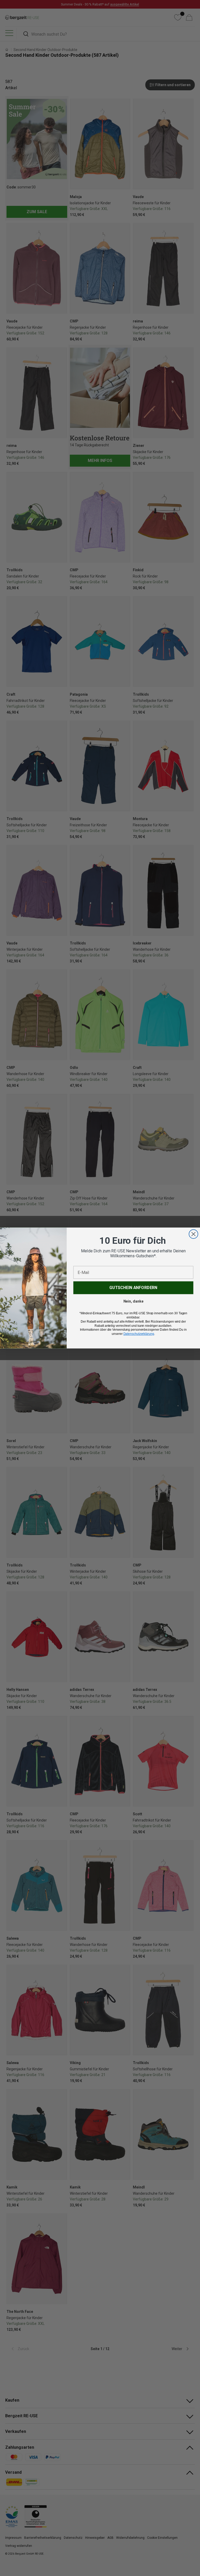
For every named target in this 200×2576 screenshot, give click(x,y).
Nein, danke (133, 1301)
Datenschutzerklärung (139, 1334)
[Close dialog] (193, 1234)
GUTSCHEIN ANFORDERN (133, 1288)
